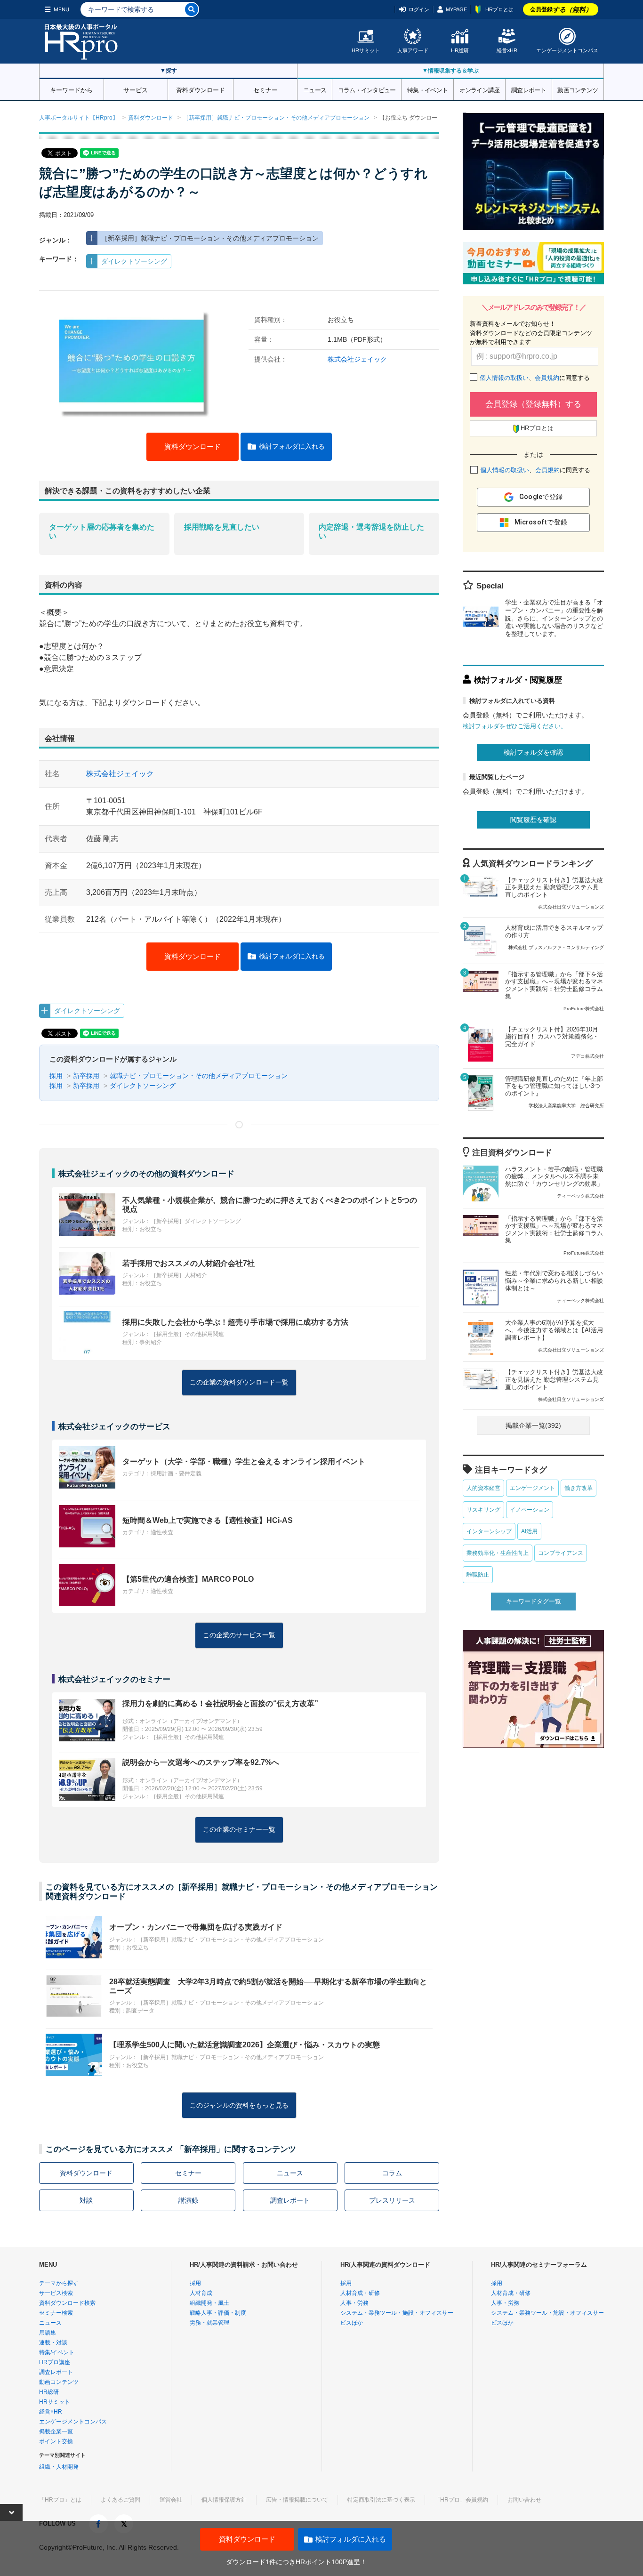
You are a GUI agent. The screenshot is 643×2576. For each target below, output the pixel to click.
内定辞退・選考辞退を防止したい (371, 531)
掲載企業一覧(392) (533, 1425)
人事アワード (413, 50)
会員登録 (561, 9)
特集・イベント (427, 89)
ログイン (419, 9)
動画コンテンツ (578, 89)
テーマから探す (59, 2283)
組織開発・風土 (209, 2303)
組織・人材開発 (59, 2467)
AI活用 (529, 1531)
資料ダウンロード (201, 89)
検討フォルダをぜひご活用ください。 (515, 726)
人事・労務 (354, 2303)
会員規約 (547, 378)
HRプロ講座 (55, 2362)
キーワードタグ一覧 (534, 1601)
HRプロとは (499, 9)
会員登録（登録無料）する (533, 404)
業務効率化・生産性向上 (498, 1553)
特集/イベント (57, 2352)
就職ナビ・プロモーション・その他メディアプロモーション (199, 1076)
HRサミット (366, 50)
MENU (61, 9)
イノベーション (530, 1510)
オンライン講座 (480, 89)
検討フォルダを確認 (533, 752)
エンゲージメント (532, 1488)
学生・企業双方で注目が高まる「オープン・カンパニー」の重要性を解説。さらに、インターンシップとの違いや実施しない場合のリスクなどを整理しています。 (554, 618)
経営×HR (507, 50)
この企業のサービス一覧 (239, 1635)
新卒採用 (86, 1076)
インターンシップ (489, 1531)
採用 (56, 1076)
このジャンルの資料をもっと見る (239, 2105)
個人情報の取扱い (504, 378)
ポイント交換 (56, 2441)
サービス (136, 89)
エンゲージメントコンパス (567, 50)
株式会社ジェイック (357, 359)
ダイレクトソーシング (134, 261)
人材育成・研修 (360, 2293)
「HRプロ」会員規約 (461, 2500)
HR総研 (460, 50)
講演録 (188, 2200)
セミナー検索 (56, 2313)
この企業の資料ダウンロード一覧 (239, 1382)
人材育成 (201, 2293)
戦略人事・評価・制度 (218, 2313)
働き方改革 (579, 1488)
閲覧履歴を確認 (533, 820)
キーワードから (71, 89)
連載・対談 (53, 2343)
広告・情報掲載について (297, 2500)
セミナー (265, 89)
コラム (392, 2173)
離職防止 (478, 1575)
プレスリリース (392, 2200)
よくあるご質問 (121, 2500)
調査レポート (529, 89)
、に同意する (535, 378)
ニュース (315, 89)
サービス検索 (56, 2293)
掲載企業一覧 (56, 2431)
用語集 (48, 2333)
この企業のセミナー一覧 (239, 1829)
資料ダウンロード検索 (67, 2303)
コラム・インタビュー (367, 89)
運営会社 (171, 2500)
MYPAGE (456, 9)
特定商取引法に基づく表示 (381, 2500)
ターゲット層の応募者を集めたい (102, 531)
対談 (86, 2200)
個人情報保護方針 (224, 2500)
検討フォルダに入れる (292, 446)
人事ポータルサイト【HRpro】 (79, 118)
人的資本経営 (483, 1488)
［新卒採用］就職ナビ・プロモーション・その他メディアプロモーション (276, 118)
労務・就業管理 (209, 2323)
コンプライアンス (561, 1553)
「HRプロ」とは (60, 2500)
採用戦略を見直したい (222, 527)
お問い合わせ (524, 2500)
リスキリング (483, 1510)
